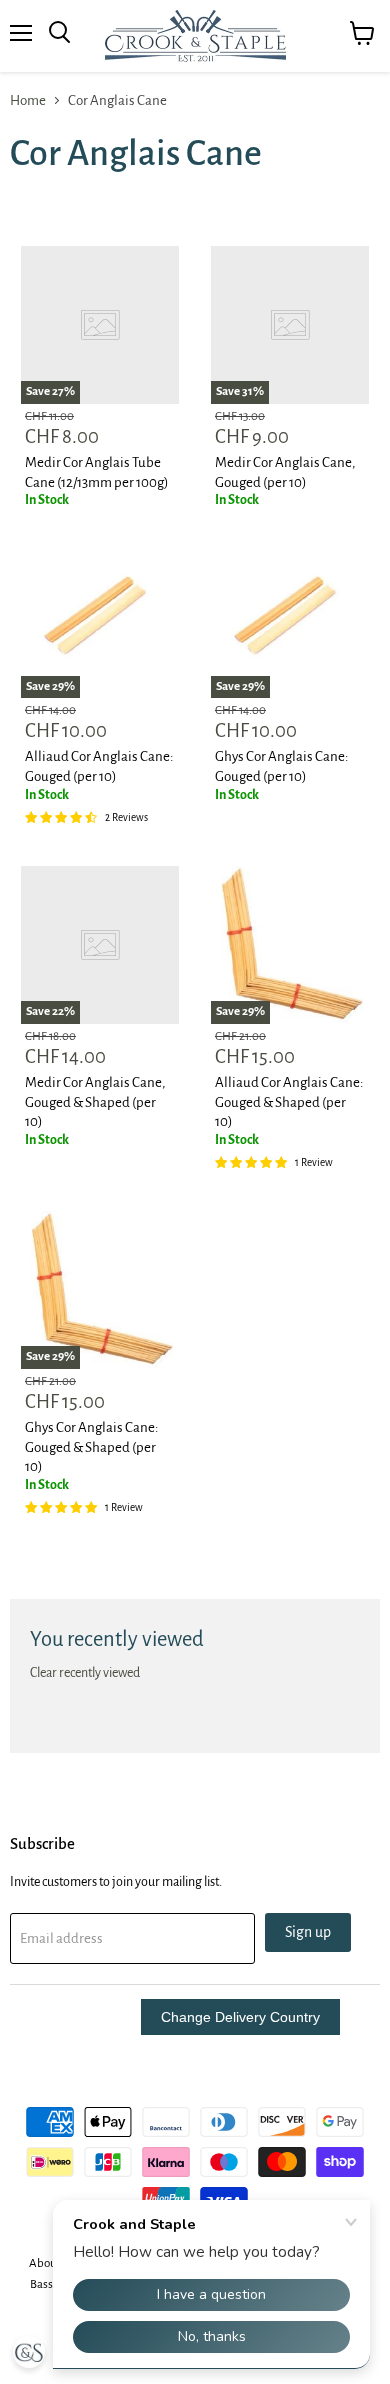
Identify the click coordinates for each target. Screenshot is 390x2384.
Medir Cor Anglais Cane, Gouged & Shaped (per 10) (95, 1102)
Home (28, 100)
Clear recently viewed (85, 1673)
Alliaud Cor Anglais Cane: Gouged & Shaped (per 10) (289, 1102)
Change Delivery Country (240, 2017)
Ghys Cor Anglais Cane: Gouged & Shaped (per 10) (91, 1447)
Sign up (308, 1932)
